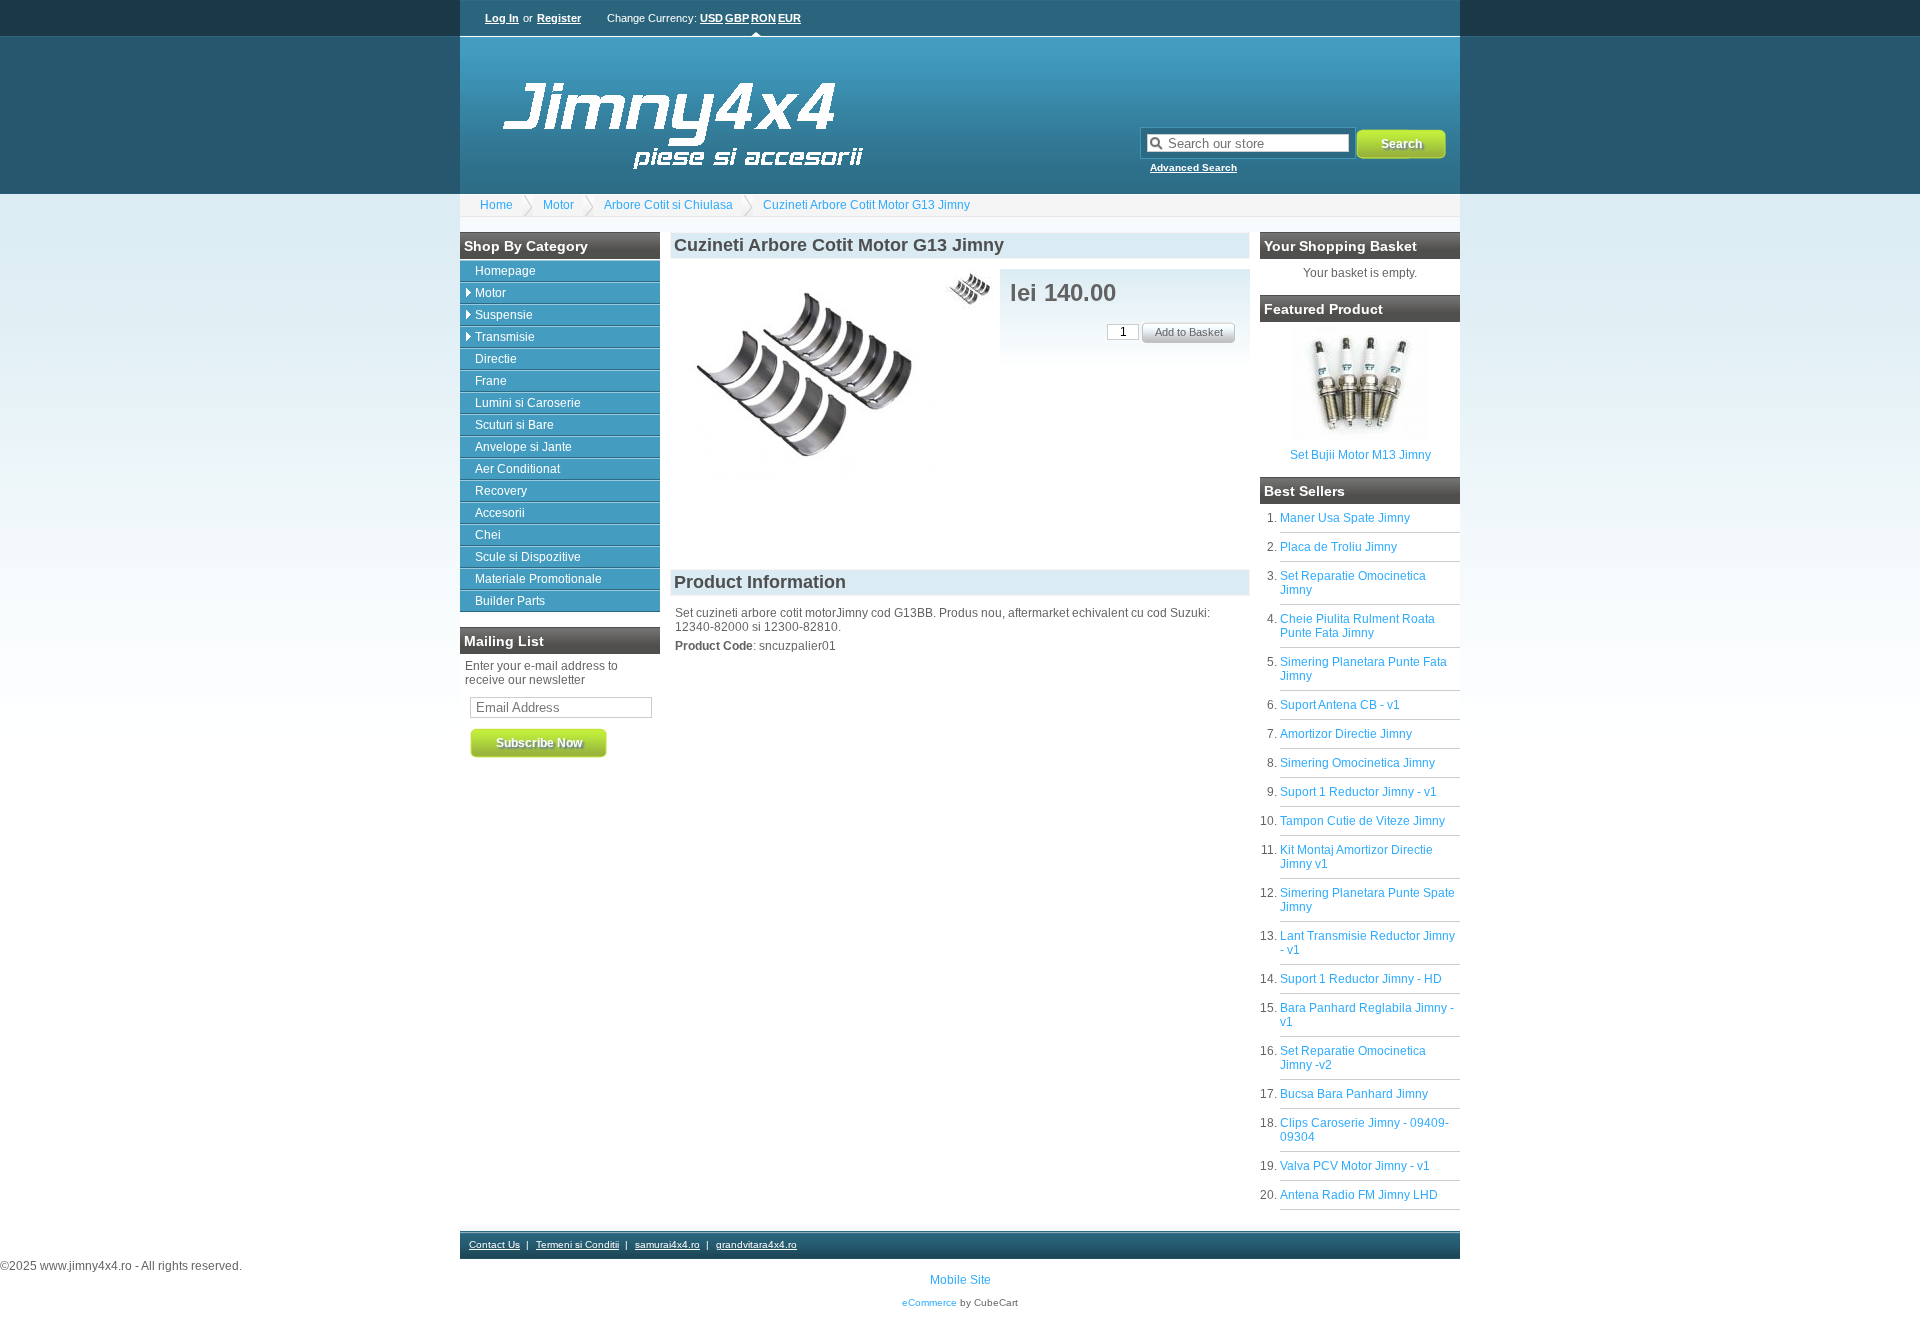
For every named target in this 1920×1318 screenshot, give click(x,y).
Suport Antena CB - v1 (1340, 705)
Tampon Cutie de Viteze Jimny (1362, 821)
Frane (491, 381)
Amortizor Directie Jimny (1346, 734)
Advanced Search (1193, 167)
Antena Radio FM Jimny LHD (1359, 1195)
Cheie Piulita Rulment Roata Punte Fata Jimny (1357, 626)
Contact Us (494, 1244)
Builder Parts (510, 601)
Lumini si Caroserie (528, 403)
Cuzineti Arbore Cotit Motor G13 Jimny (866, 205)
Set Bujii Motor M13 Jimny (1360, 455)
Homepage (505, 271)
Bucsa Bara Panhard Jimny (1354, 1094)
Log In (502, 18)
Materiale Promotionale (538, 579)
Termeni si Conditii (577, 1244)
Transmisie (505, 337)
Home (496, 205)
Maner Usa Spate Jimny (1345, 518)
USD (711, 18)
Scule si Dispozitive (528, 557)
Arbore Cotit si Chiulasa (668, 205)
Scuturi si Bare (514, 425)
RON (763, 18)
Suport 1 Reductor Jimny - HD (1361, 979)
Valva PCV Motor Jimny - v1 (1355, 1166)
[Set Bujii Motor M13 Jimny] (1360, 436)
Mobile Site (960, 1280)
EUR (789, 18)
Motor (558, 205)
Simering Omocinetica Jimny (1357, 763)
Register (559, 18)
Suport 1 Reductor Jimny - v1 (1358, 792)
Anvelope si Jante (523, 447)
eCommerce (929, 1302)
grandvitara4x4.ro (756, 1244)
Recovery (501, 491)
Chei (488, 535)
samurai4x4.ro (667, 1244)
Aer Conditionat (517, 469)
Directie (496, 359)
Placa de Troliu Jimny (1338, 547)
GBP (737, 18)
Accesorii (500, 513)
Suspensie (504, 315)
